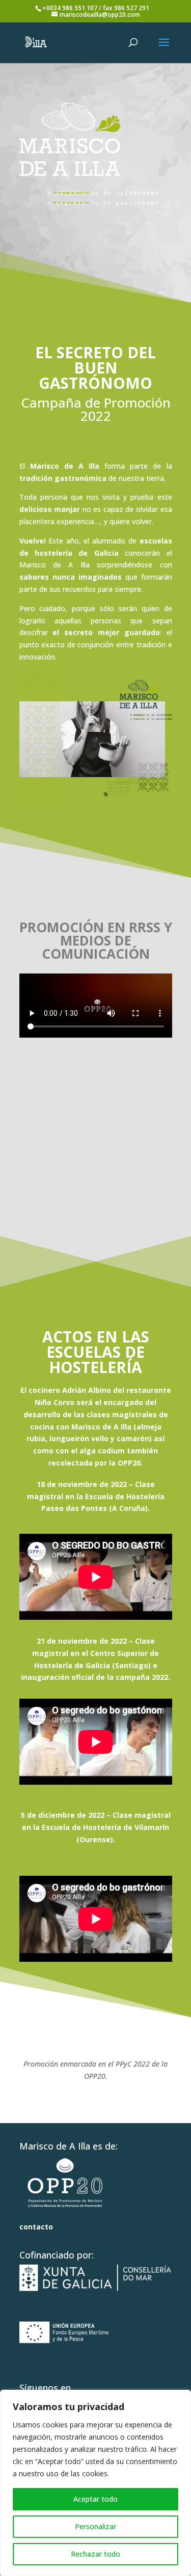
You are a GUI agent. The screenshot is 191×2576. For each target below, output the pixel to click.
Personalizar (95, 2526)
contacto (36, 2227)
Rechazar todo (95, 2554)
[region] (95, 2483)
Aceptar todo (95, 2499)
